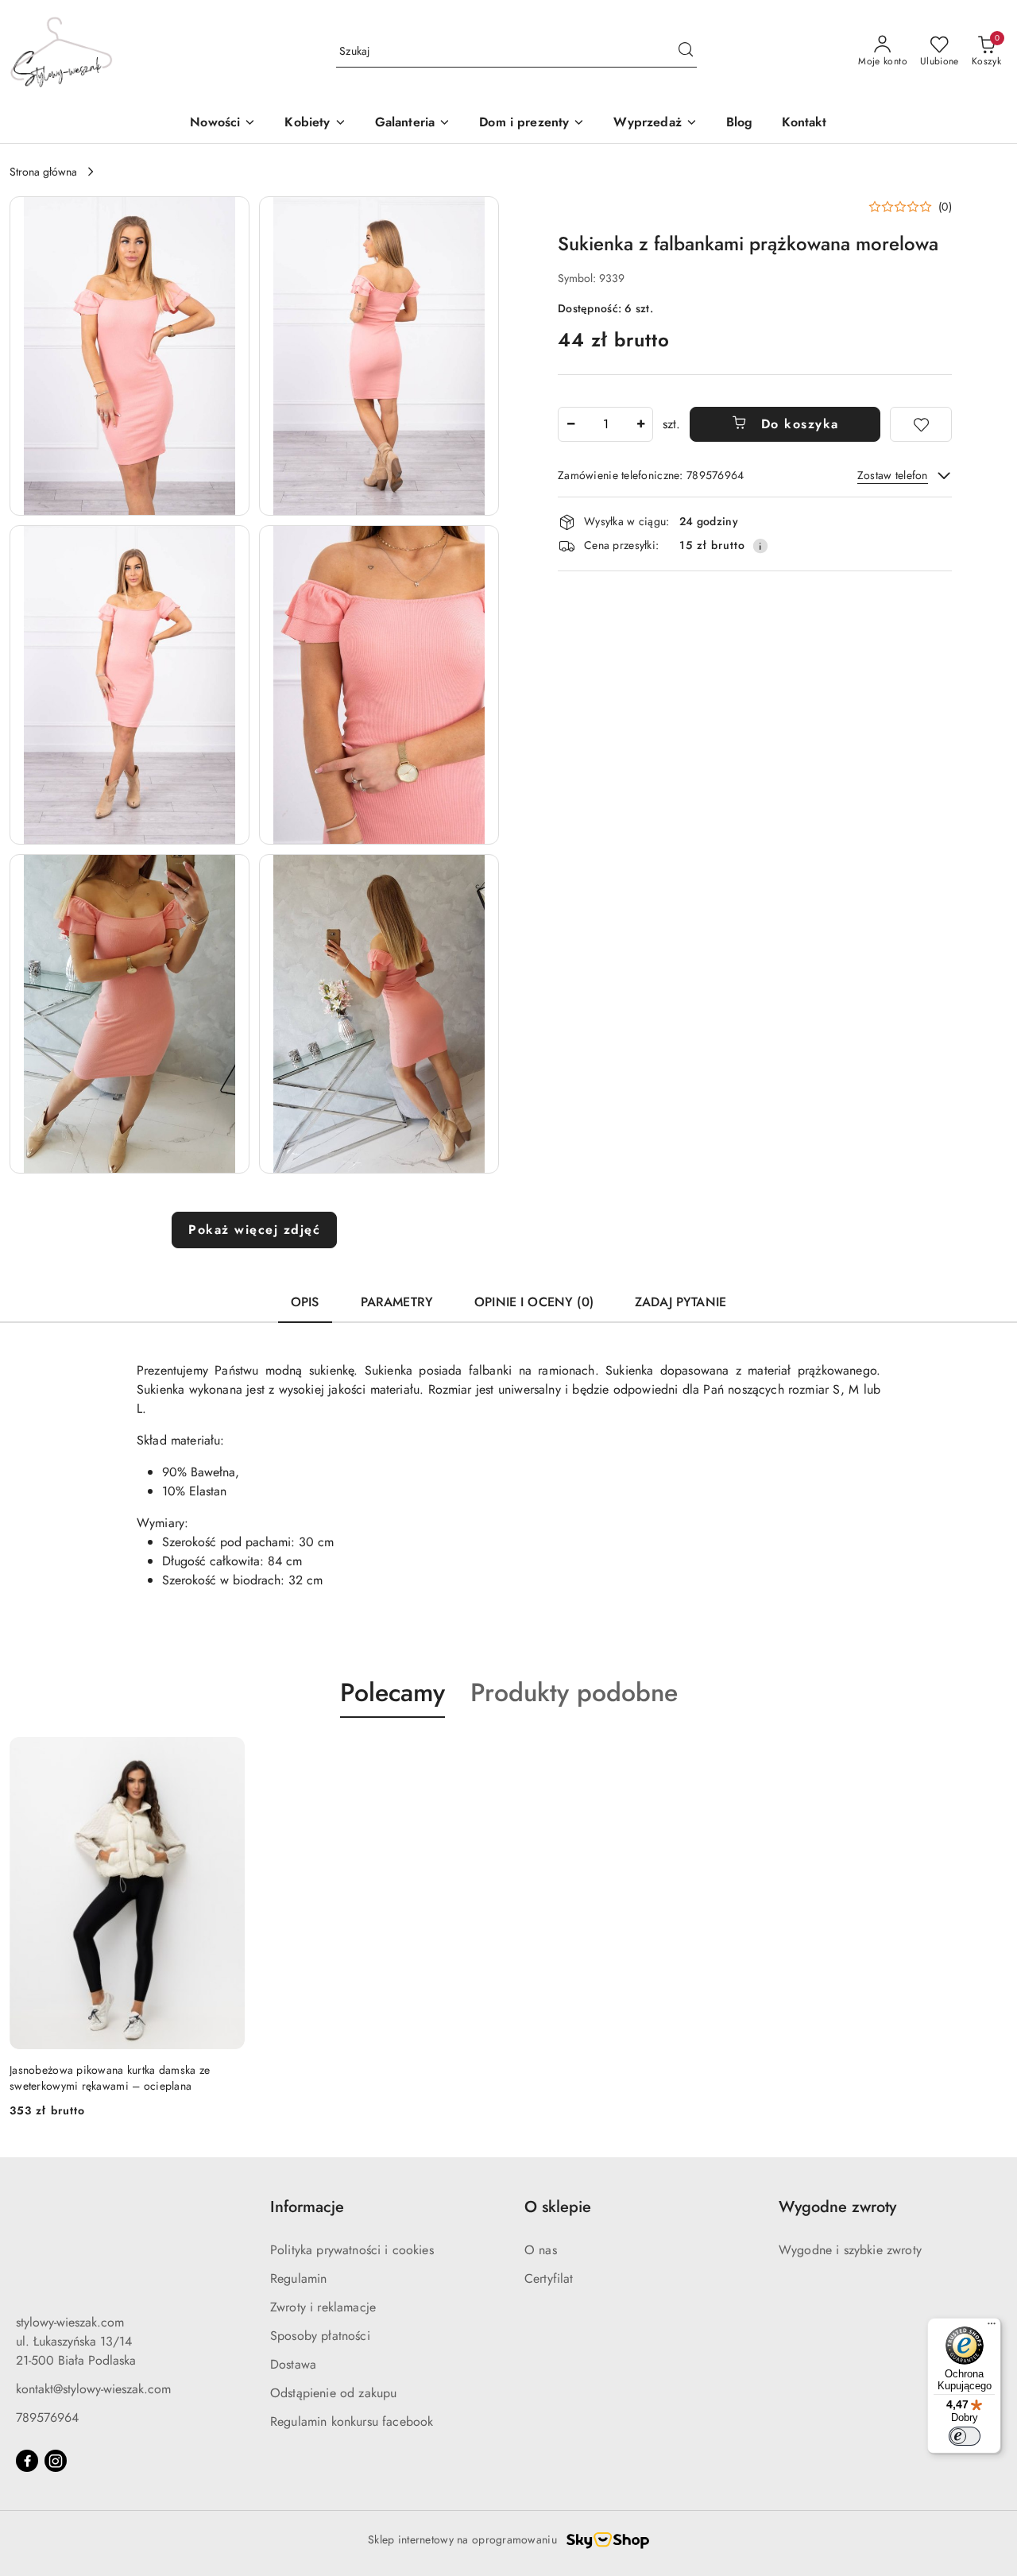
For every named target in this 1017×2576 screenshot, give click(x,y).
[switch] (965, 2436)
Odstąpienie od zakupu (333, 2393)
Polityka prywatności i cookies (352, 2250)
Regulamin (298, 2278)
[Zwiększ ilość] (640, 424)
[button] (315, 124)
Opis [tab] (305, 1302)
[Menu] (992, 2327)
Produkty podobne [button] (574, 1692)
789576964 (47, 2417)
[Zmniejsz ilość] (570, 424)
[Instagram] (56, 2461)
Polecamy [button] (392, 1692)
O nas (541, 2250)
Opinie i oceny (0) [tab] (534, 1302)
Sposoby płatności (320, 2336)
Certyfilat (549, 2278)
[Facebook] (27, 2461)
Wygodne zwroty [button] (837, 2207)
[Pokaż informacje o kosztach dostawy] (760, 546)
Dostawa (293, 2364)
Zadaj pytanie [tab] (681, 1302)
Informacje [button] (307, 2207)
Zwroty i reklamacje (323, 2307)
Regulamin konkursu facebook (352, 2421)
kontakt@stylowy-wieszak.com (93, 2389)
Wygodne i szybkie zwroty (850, 2250)
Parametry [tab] (397, 1302)
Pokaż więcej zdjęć (254, 1230)
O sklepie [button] (558, 2207)
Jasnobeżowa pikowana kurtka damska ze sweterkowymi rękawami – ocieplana (110, 2078)
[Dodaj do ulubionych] (921, 424)
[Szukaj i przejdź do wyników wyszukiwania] (686, 52)
